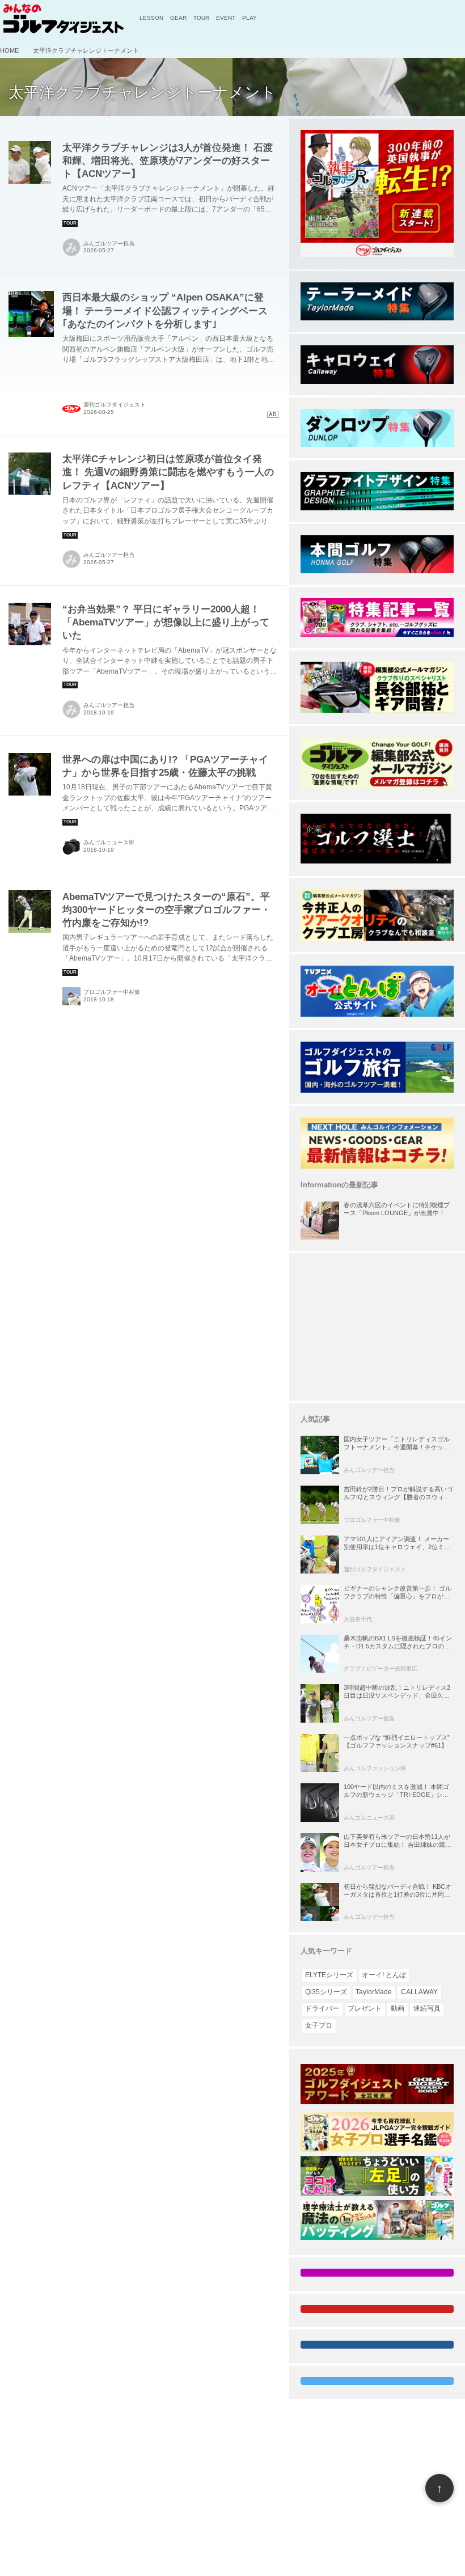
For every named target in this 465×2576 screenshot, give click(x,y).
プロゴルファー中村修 (112, 992)
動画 (398, 2008)
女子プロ (319, 2025)
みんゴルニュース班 (109, 842)
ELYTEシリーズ (329, 1975)
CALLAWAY (419, 1992)
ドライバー (322, 2008)
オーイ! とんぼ (384, 1975)
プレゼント (365, 2008)
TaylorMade (374, 1992)
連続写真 (427, 2008)
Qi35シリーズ (326, 1992)
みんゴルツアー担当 (109, 244)
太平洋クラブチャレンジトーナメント (142, 92)
